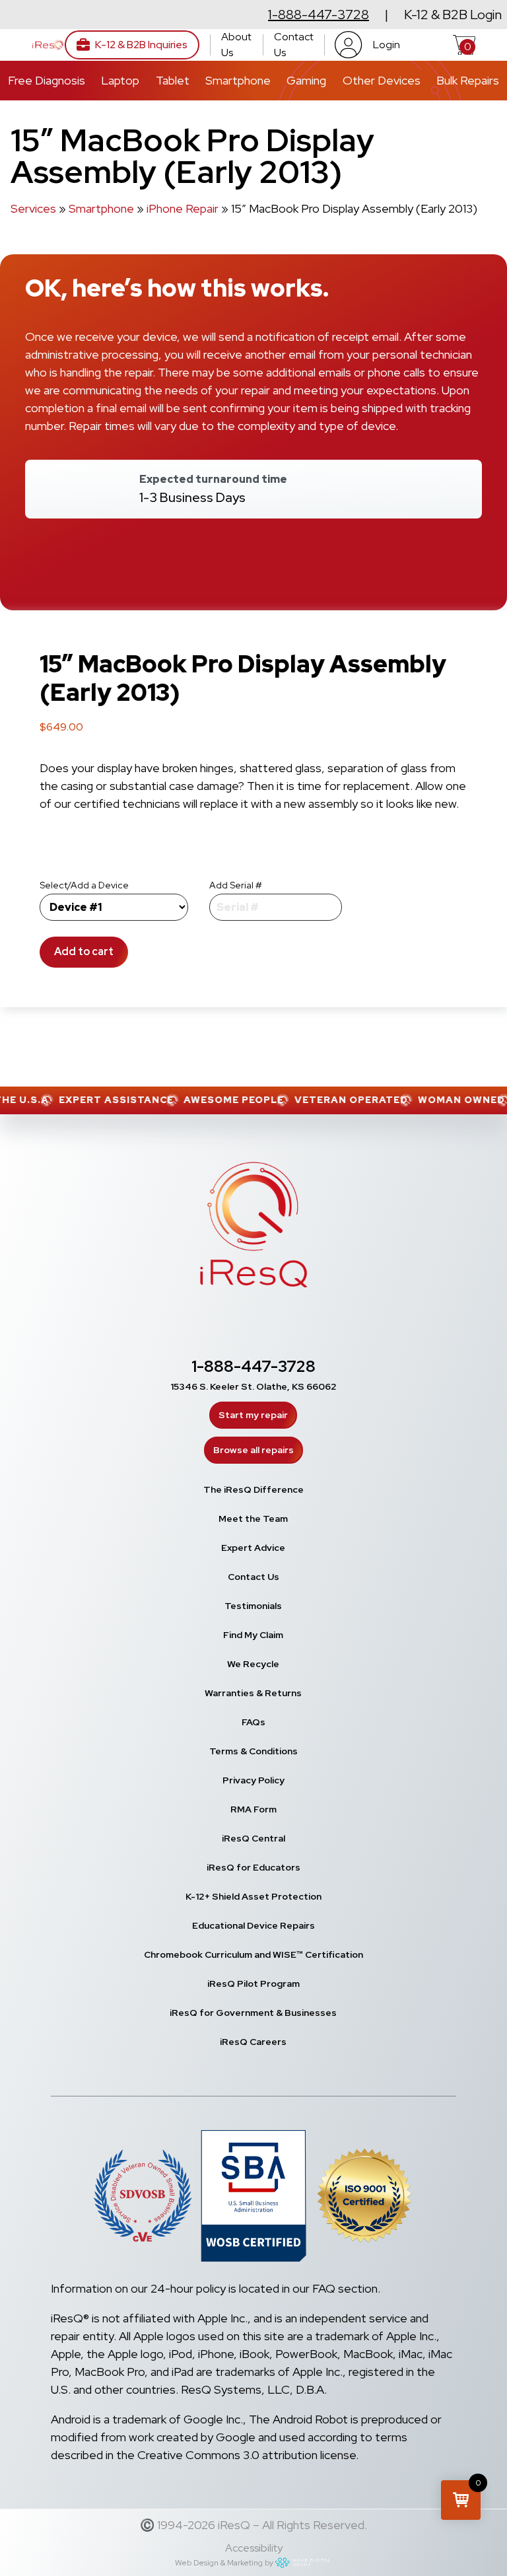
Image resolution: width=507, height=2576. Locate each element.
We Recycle (253, 1664)
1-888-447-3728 (319, 15)
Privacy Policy (253, 1780)
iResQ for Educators (253, 1867)
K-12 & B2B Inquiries (141, 45)
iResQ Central (253, 1838)
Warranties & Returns (253, 1693)
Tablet (173, 80)
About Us (236, 45)
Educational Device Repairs (253, 1925)
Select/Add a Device (84, 885)
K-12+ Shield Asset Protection (253, 1896)
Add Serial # (236, 885)
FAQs (253, 1722)
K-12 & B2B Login (453, 15)
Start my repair (253, 1415)
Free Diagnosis (47, 80)
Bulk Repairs (468, 80)
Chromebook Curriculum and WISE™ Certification (253, 1954)
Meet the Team (253, 1519)
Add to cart (84, 951)
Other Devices (382, 80)
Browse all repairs (253, 1450)
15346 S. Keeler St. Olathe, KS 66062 (253, 1386)
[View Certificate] (364, 2198)
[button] (461, 2500)
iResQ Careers (253, 2042)
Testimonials (253, 1606)
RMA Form (253, 1809)
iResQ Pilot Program (253, 1984)
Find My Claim (253, 1635)
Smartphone (238, 80)
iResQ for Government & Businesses (253, 2013)
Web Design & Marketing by (224, 2563)
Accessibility (254, 2548)
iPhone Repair (183, 208)
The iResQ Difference (253, 1489)
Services (33, 208)
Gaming (306, 80)
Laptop (120, 80)
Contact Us (294, 45)
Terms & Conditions (253, 1751)
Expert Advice (253, 1548)
